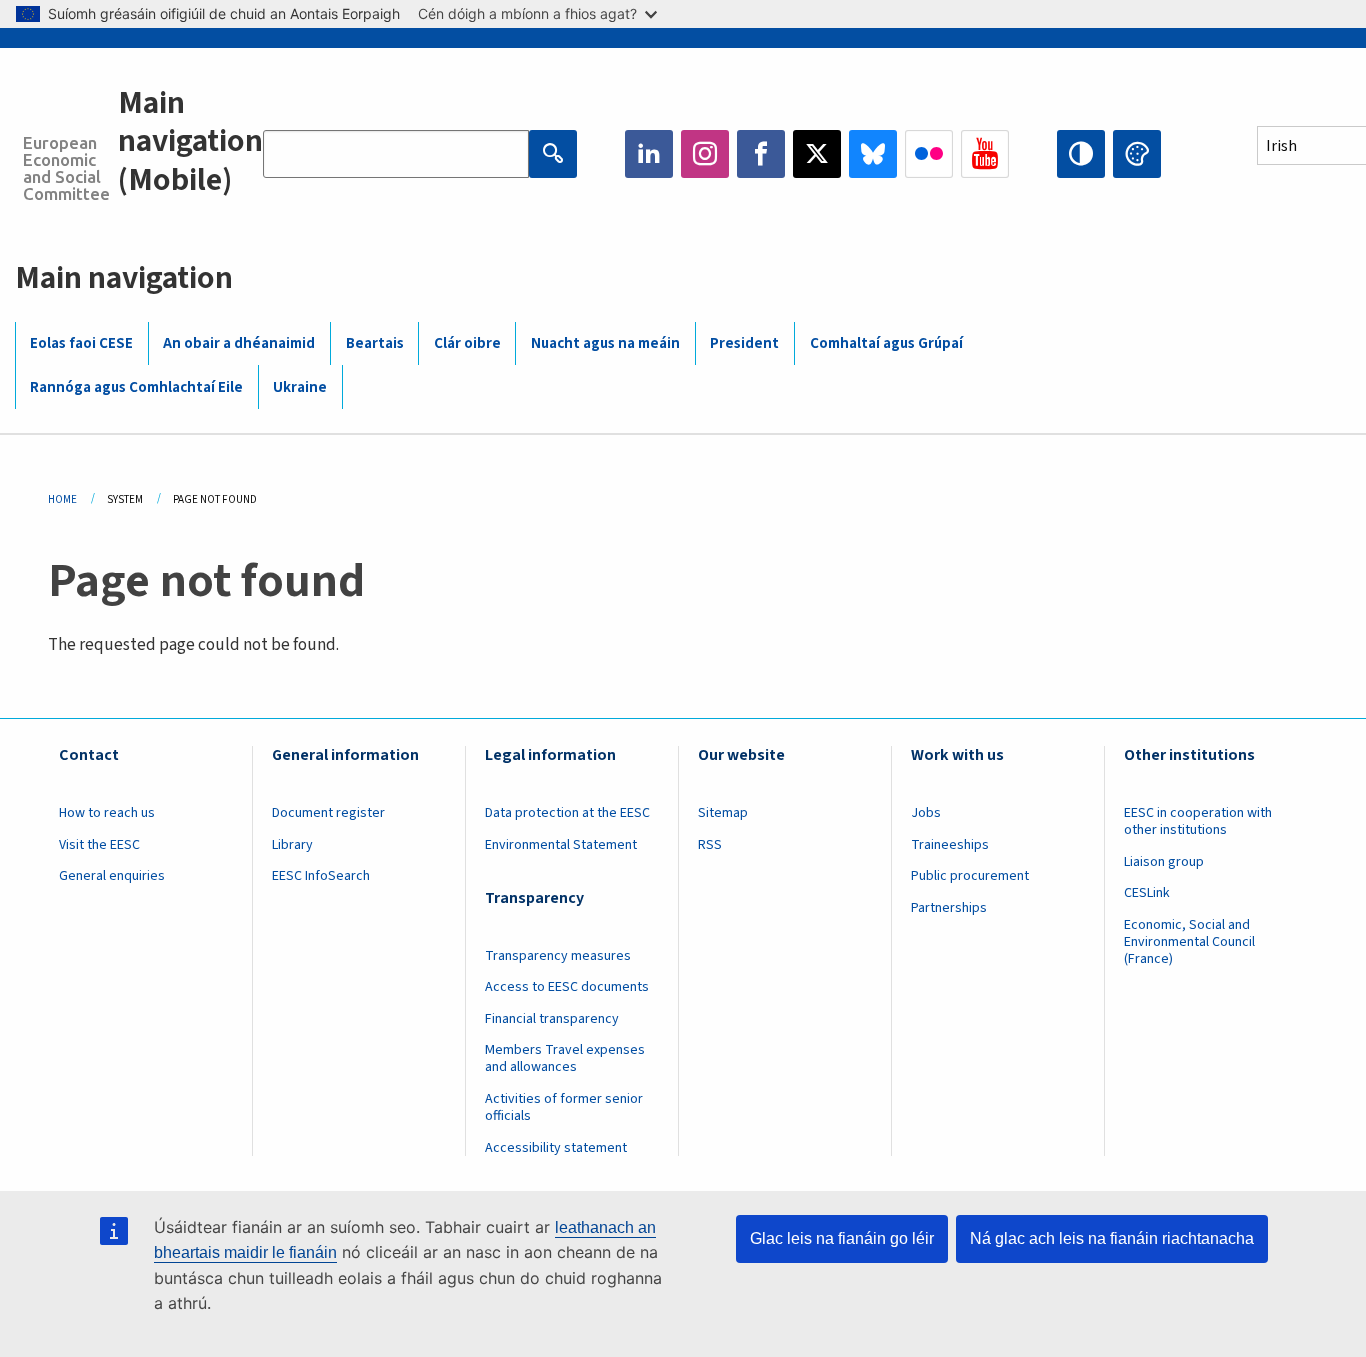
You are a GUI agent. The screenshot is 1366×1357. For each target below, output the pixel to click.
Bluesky (873, 154)
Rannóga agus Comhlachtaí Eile (136, 387)
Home (62, 499)
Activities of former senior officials (564, 1107)
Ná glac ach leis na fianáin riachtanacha (1112, 1238)
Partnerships (949, 908)
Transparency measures (558, 956)
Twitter (817, 154)
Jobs (926, 813)
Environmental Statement (561, 845)
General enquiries (112, 876)
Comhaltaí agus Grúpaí (886, 343)
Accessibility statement (556, 1148)
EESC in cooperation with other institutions (1198, 821)
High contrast (1081, 154)
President (744, 343)
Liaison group (1164, 862)
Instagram (705, 154)
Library (292, 845)
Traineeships (950, 845)
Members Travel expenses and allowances (565, 1058)
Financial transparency (552, 1019)
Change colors (1137, 154)
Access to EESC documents (567, 987)
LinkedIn (649, 154)
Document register (328, 813)
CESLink (1147, 893)
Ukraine (300, 387)
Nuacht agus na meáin (605, 343)
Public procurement (970, 876)
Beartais (375, 343)
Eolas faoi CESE (81, 343)
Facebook (761, 154)
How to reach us (107, 813)
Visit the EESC (99, 845)
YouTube (985, 154)
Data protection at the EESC (567, 813)
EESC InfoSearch (321, 876)
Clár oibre (467, 343)
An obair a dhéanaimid (239, 343)
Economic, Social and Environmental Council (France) (1189, 942)
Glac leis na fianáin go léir (842, 1238)
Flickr (929, 154)
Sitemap (723, 813)
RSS (710, 845)
